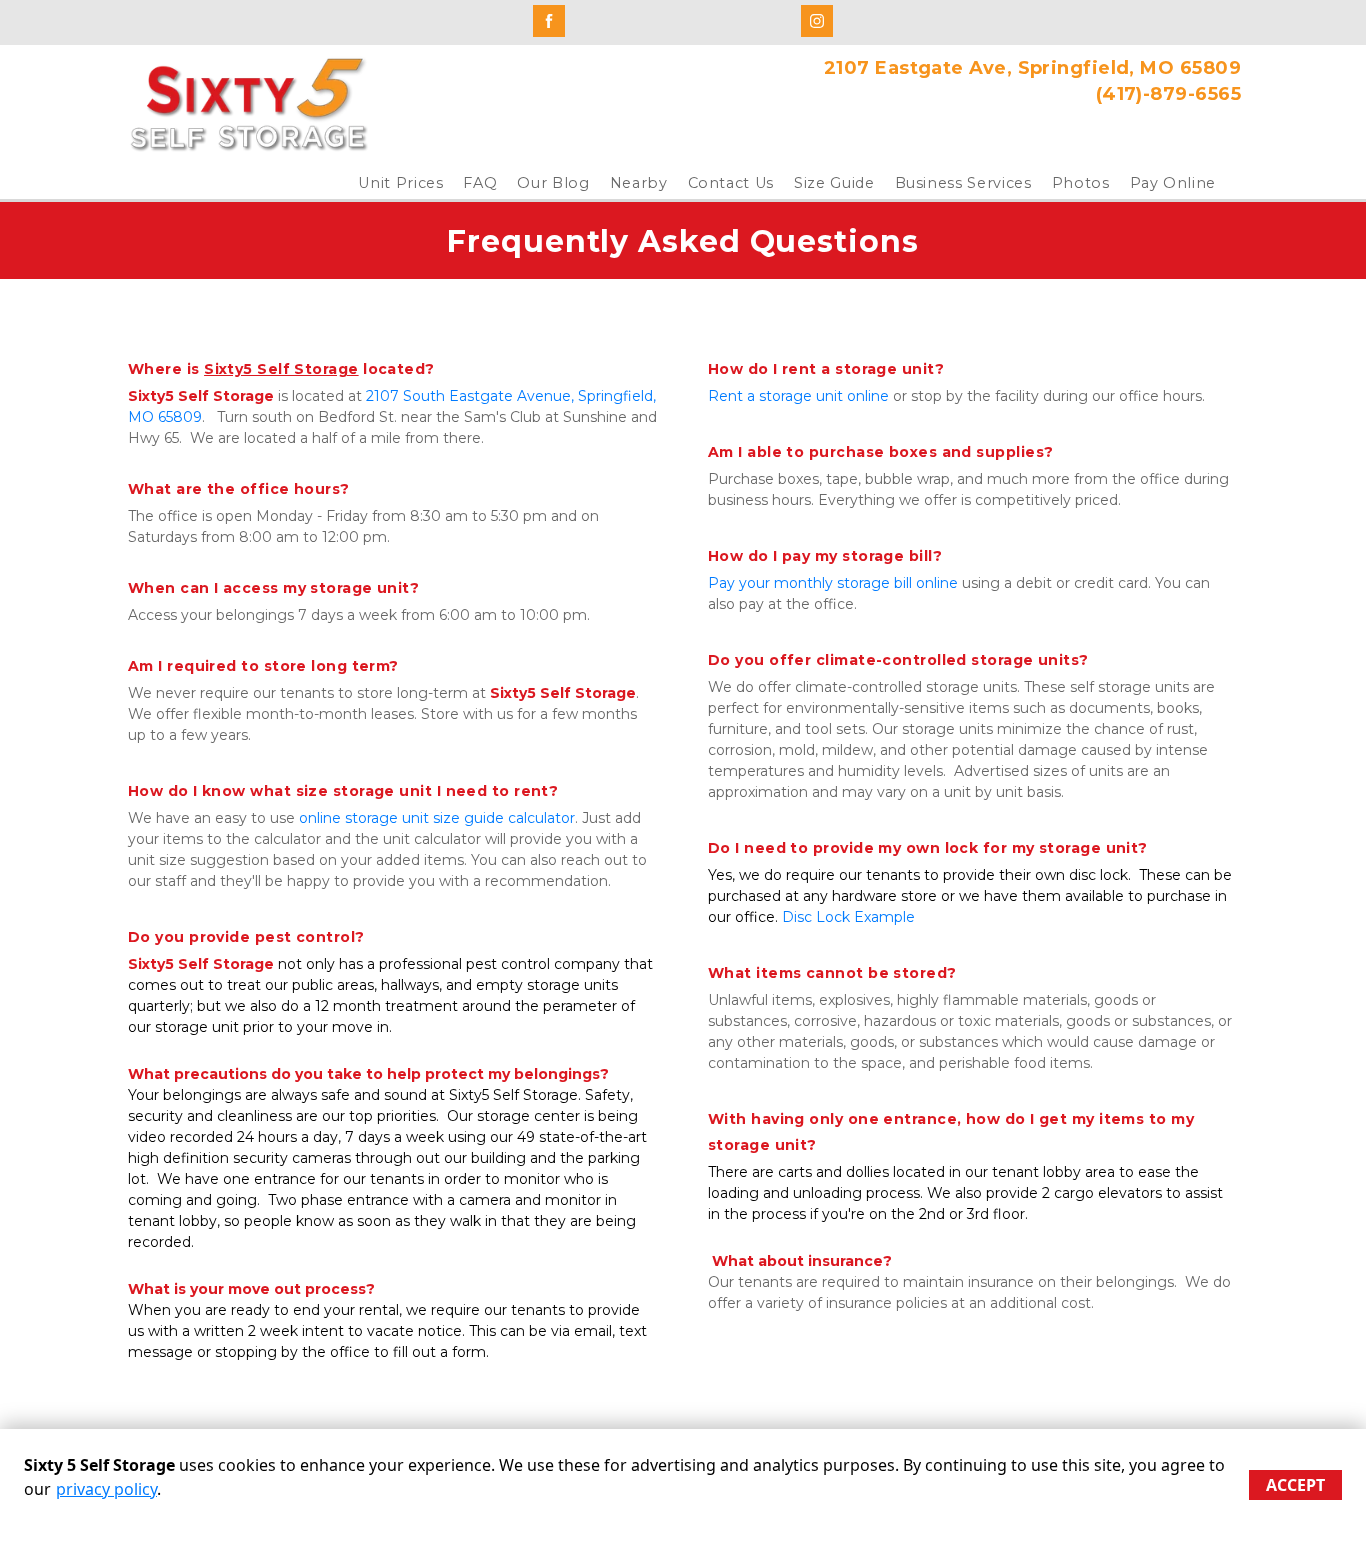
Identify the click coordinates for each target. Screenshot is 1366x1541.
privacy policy (106, 1489)
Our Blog (553, 183)
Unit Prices (400, 183)
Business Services (963, 183)
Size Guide (834, 183)
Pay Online (1173, 183)
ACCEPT (1295, 1485)
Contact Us (731, 183)
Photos (1081, 183)
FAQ (480, 183)
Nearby (639, 183)
